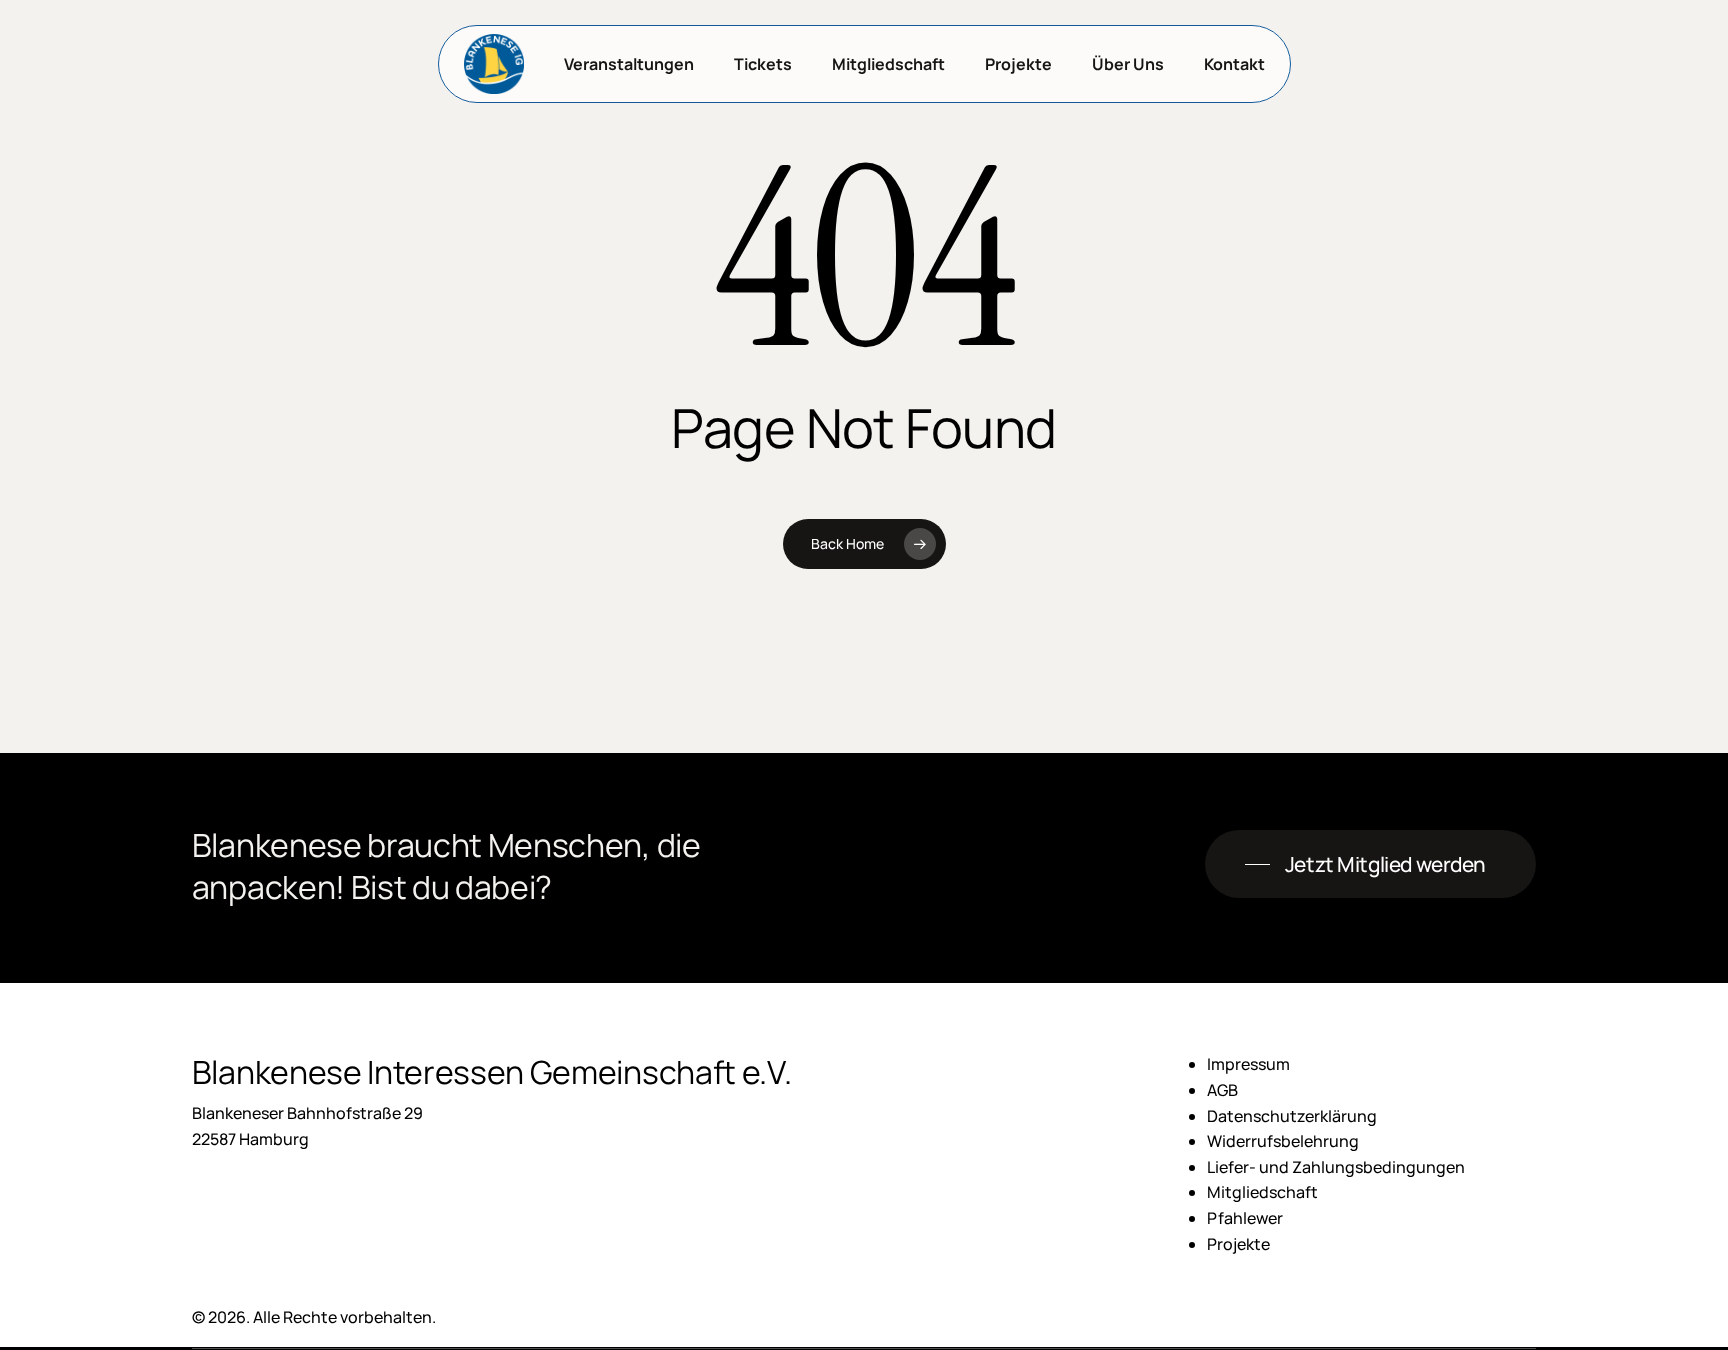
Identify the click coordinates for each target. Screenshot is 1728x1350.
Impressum (1248, 1064)
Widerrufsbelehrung (1283, 1141)
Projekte (1238, 1244)
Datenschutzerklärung (1292, 1116)
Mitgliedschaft (1262, 1192)
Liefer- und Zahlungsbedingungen (1336, 1167)
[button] (1370, 864)
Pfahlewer (1245, 1218)
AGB (1222, 1090)
